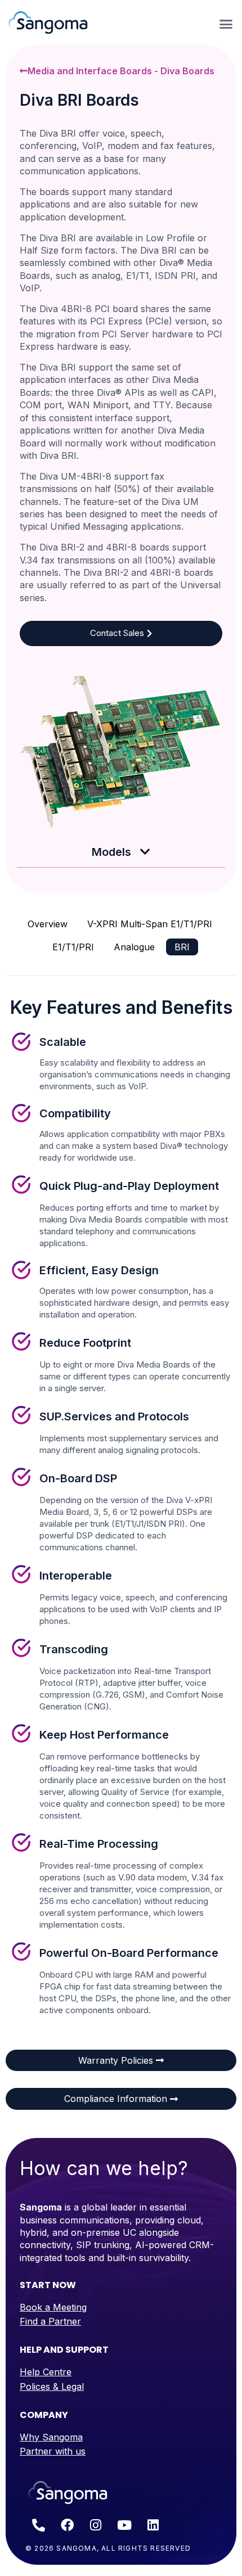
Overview (48, 924)
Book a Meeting (53, 2307)
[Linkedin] (153, 2525)
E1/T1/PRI (73, 947)
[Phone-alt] (38, 2525)
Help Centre (46, 2372)
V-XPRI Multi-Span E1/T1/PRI (150, 924)
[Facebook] (67, 2525)
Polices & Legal (52, 2386)
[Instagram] (96, 2525)
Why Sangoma (51, 2437)
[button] (226, 24)
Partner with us (53, 2451)
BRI (182, 947)
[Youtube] (124, 2525)
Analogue (134, 947)
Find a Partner (50, 2321)
